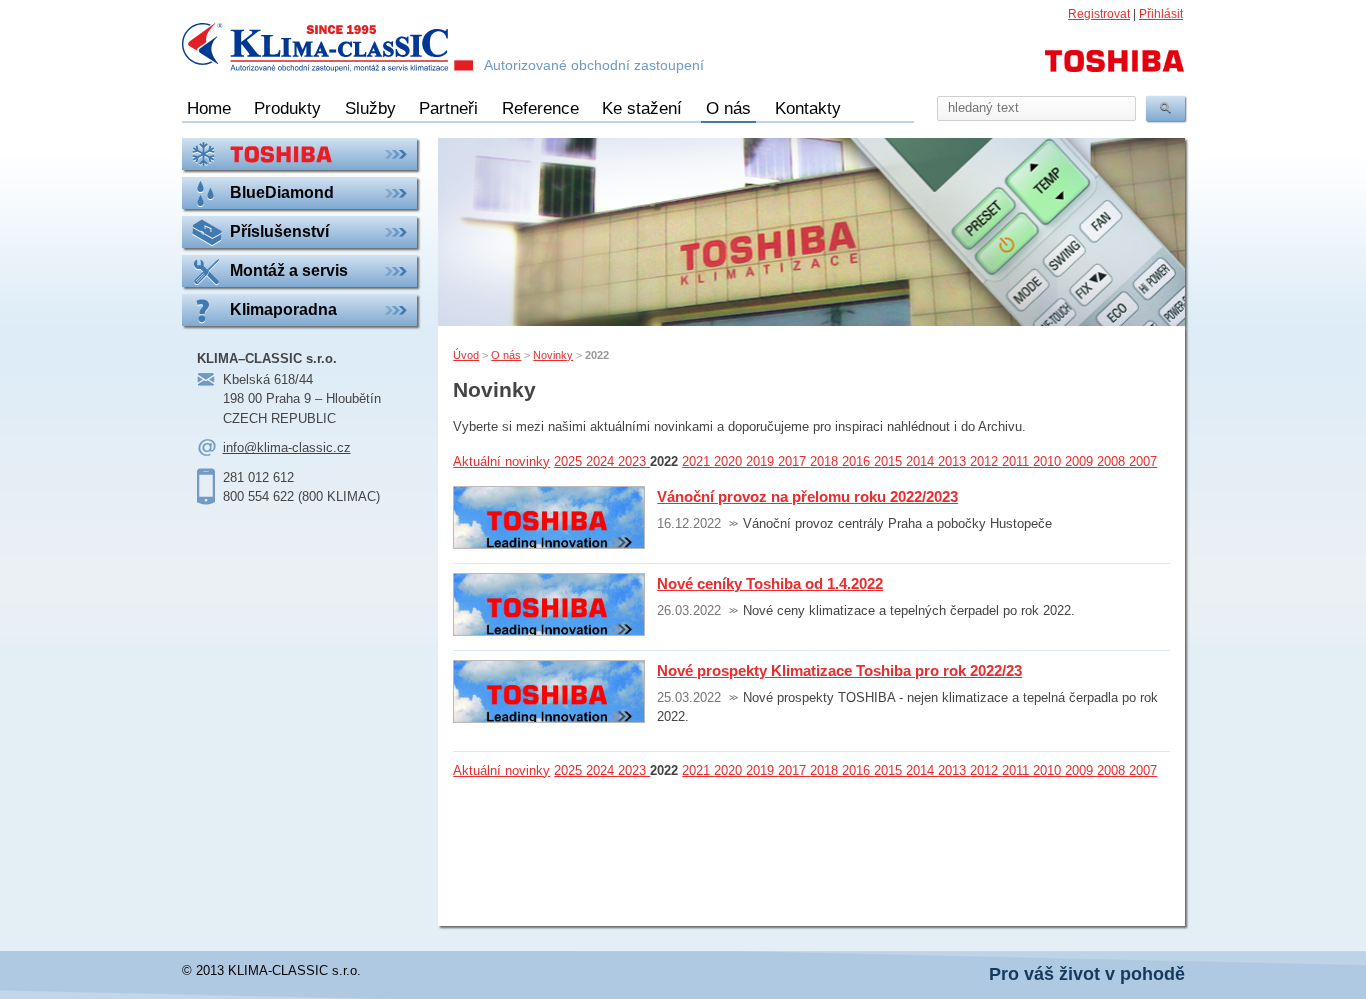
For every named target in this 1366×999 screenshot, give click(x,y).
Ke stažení (642, 108)
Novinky (553, 355)
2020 (730, 461)
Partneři (448, 108)
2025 (570, 461)
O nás (728, 108)
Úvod (466, 355)
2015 (890, 461)
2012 (986, 461)
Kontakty (808, 108)
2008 (1113, 461)
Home (209, 108)
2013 (954, 461)
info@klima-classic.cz (287, 447)
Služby (370, 108)
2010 (1049, 461)
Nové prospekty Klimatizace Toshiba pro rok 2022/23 (839, 670)
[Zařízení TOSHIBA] (300, 154)
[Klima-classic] (328, 50)
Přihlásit (1161, 14)
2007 (1143, 461)
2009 (1081, 461)
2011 (1017, 461)
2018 (826, 461)
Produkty (287, 108)
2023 (634, 461)
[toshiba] (1115, 70)
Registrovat (1099, 14)
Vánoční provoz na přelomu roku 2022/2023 (807, 496)
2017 (794, 461)
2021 (698, 461)
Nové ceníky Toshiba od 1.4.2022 (770, 583)
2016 (858, 461)
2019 (762, 461)
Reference (540, 108)
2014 (922, 461)
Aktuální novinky (501, 461)
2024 (602, 461)
